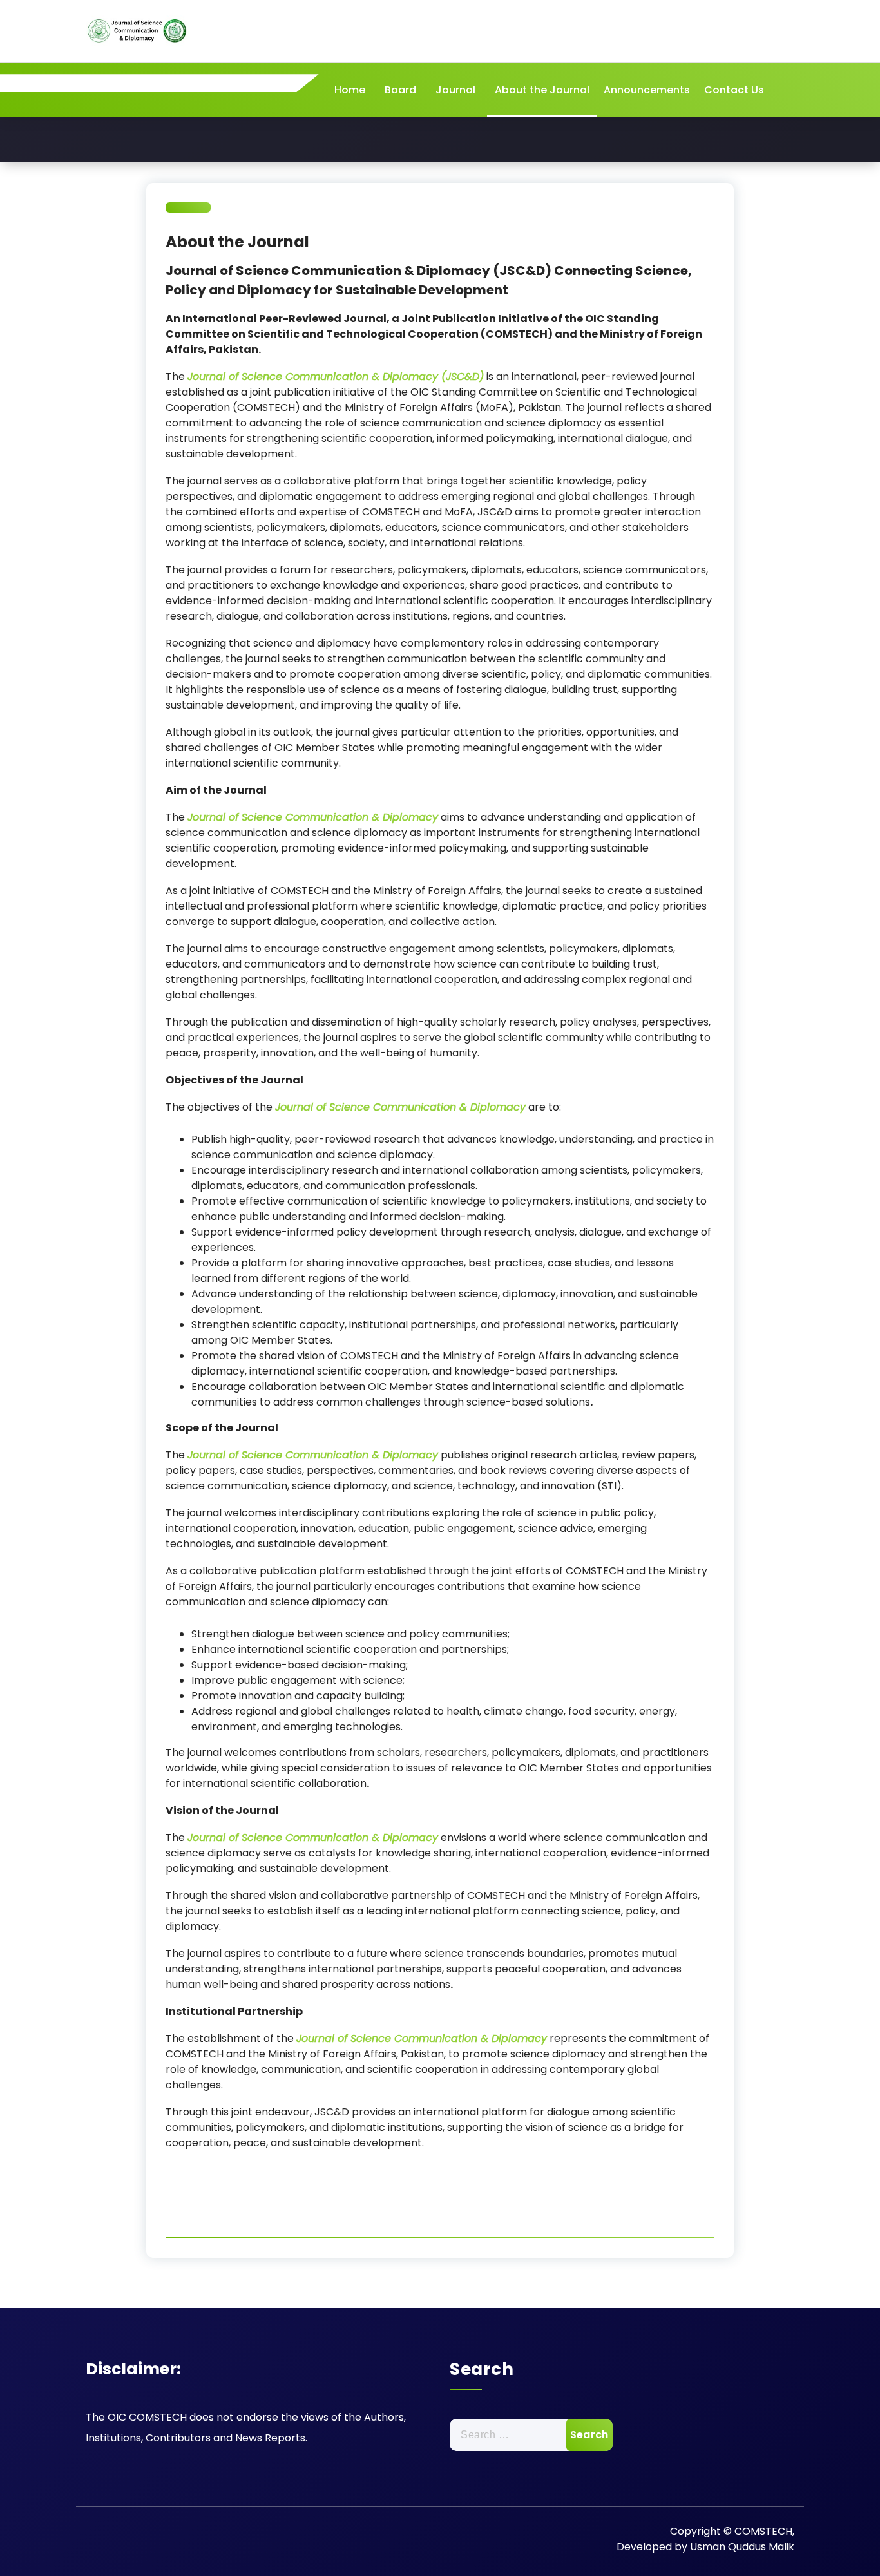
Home (350, 90)
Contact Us (734, 90)
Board (400, 90)
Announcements (647, 90)
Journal (455, 90)
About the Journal (542, 90)
